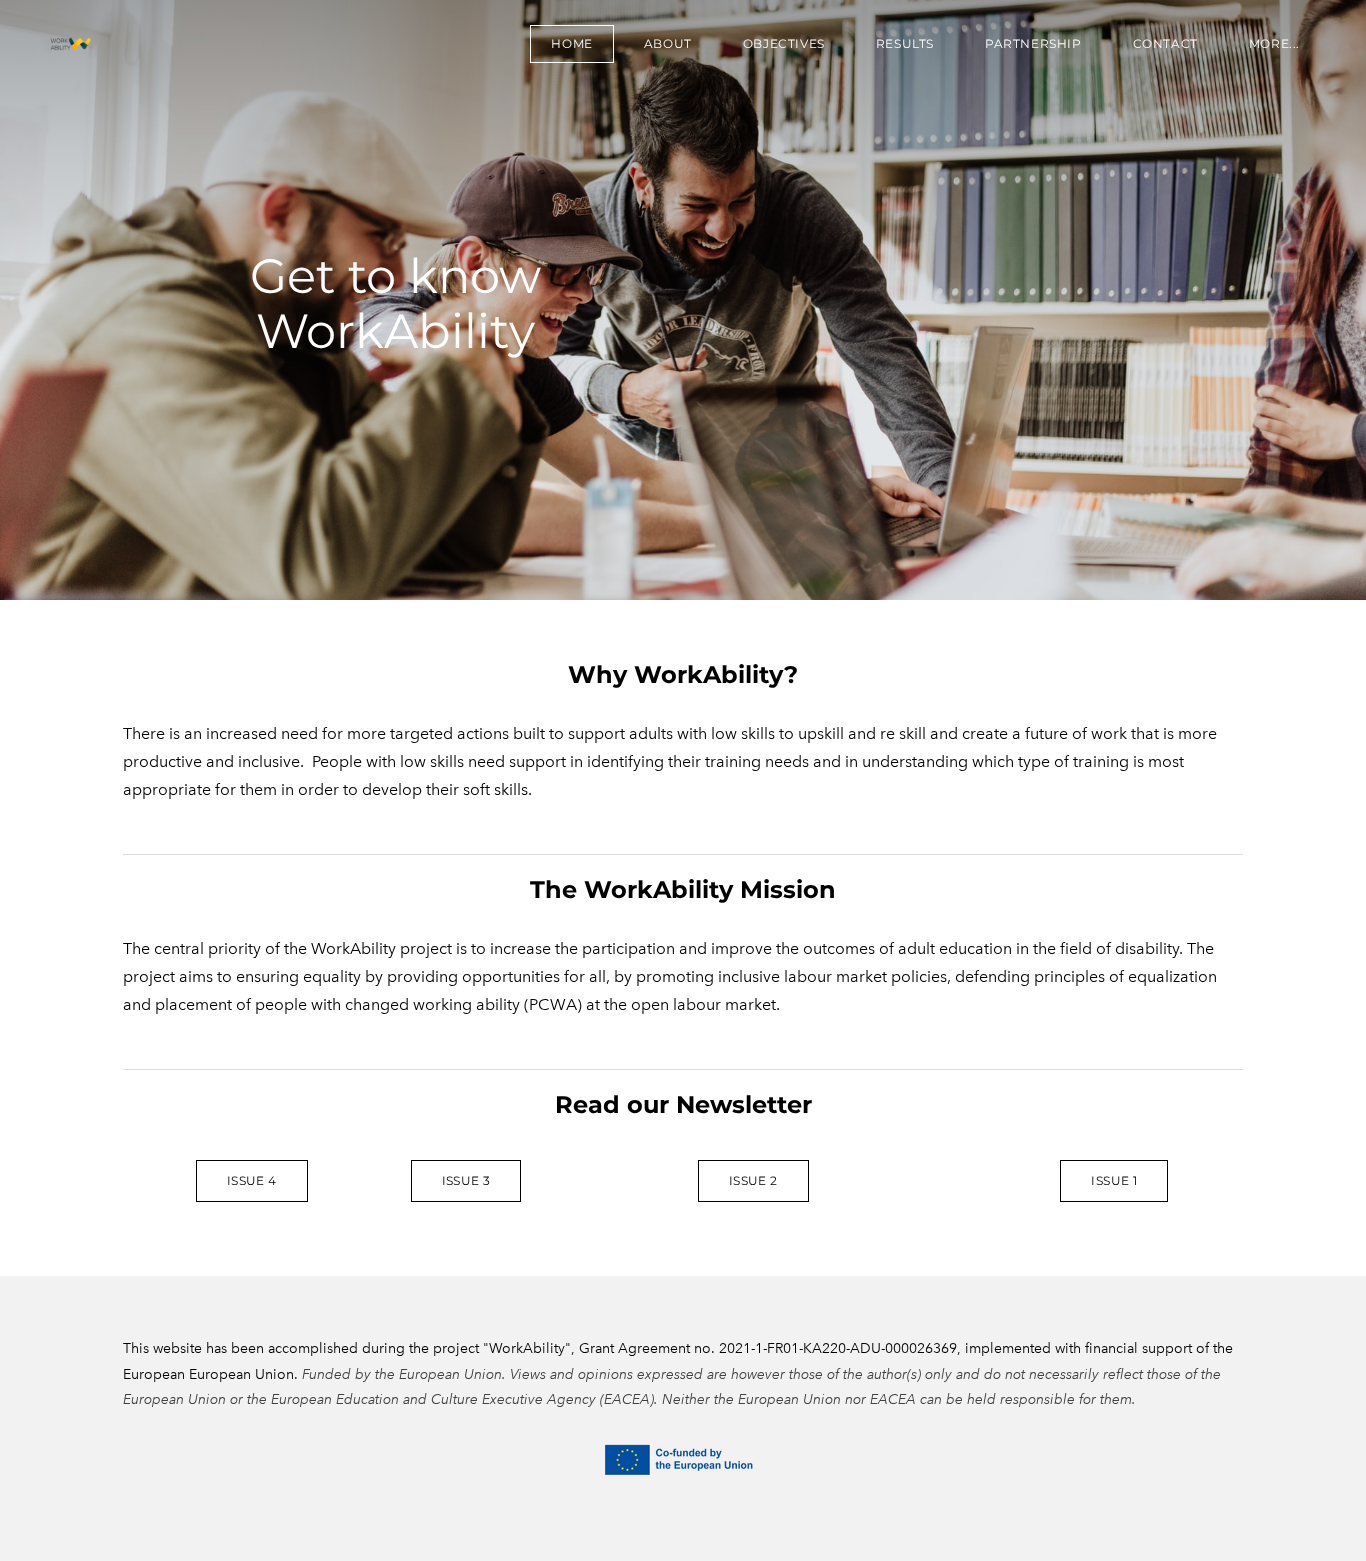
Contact (1165, 43)
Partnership (1033, 43)
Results (905, 43)
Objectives (784, 43)
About (668, 43)
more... (1274, 43)
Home (571, 43)
